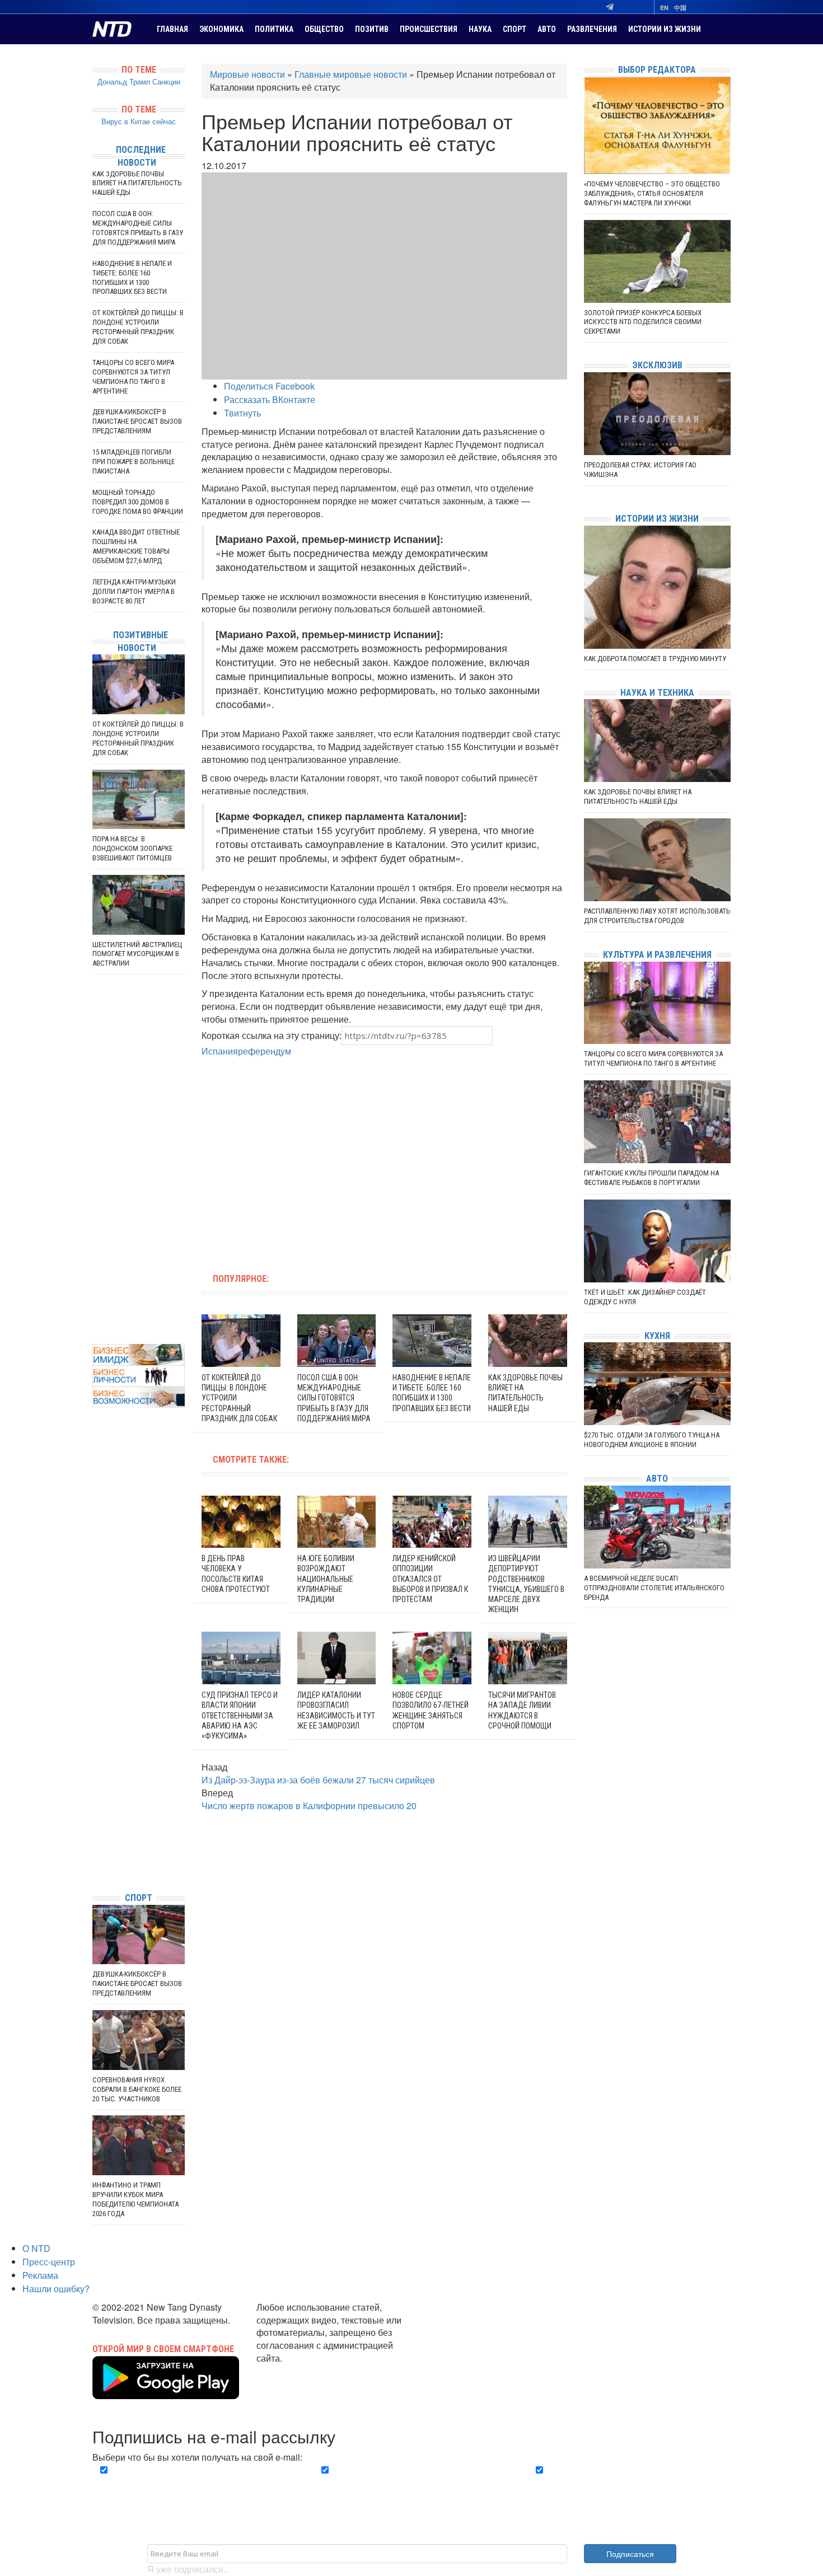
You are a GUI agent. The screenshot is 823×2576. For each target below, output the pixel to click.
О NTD (36, 2248)
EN (664, 8)
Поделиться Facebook (269, 386)
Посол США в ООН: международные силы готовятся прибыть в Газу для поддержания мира (334, 1398)
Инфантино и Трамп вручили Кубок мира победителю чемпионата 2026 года (135, 2199)
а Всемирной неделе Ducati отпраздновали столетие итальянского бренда (654, 1588)
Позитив (372, 29)
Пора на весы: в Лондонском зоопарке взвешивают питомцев (132, 848)
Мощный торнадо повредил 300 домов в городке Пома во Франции (138, 502)
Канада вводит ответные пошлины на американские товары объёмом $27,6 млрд (136, 546)
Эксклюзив (657, 365)
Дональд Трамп (124, 81)
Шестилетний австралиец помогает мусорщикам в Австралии (137, 954)
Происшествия (429, 29)
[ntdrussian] (95, 1850)
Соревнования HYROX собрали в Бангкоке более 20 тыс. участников (137, 2089)
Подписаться (630, 2554)
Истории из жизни (665, 29)
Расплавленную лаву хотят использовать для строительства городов (657, 916)
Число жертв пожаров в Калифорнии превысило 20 (309, 1805)
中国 (680, 8)
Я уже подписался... (189, 2569)
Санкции (166, 81)
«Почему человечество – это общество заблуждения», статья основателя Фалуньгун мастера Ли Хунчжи (652, 193)
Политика (274, 29)
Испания (220, 1051)
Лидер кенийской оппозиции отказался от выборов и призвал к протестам (430, 1579)
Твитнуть (242, 413)
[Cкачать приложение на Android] (166, 2392)
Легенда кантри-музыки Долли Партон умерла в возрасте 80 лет (134, 591)
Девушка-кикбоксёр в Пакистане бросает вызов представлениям (137, 421)
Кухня (657, 1336)
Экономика (221, 29)
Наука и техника (657, 693)
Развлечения (592, 29)
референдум (265, 1051)
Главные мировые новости (351, 74)
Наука (480, 29)
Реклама (40, 2275)
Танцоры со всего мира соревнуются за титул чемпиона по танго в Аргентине (133, 377)
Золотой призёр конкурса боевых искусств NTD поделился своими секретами (643, 322)
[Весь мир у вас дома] (95, 1799)
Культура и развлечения (657, 955)
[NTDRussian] (95, 1783)
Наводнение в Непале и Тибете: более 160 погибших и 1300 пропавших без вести (132, 278)
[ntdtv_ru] (95, 1867)
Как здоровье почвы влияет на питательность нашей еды (137, 183)
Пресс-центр (49, 2262)
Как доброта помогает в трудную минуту (655, 659)
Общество (324, 29)
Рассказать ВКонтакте (270, 399)
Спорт (515, 29)
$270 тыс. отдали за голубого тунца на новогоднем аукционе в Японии (652, 1440)
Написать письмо (293, 2371)
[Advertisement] (313, 1159)
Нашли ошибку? (56, 2289)
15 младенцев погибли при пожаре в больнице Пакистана (134, 462)
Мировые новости (247, 74)
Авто (547, 29)
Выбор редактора (657, 70)
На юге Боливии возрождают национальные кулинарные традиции (326, 1579)
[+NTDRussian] (95, 1833)
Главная (172, 29)
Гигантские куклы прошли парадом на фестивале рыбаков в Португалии (651, 1178)
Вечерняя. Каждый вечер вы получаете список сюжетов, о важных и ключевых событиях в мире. (195, 2483)
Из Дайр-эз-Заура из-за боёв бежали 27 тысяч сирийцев (318, 1780)
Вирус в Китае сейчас (139, 121)
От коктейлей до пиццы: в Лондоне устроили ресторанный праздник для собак (138, 327)
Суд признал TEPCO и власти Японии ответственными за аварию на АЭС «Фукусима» (240, 1715)
